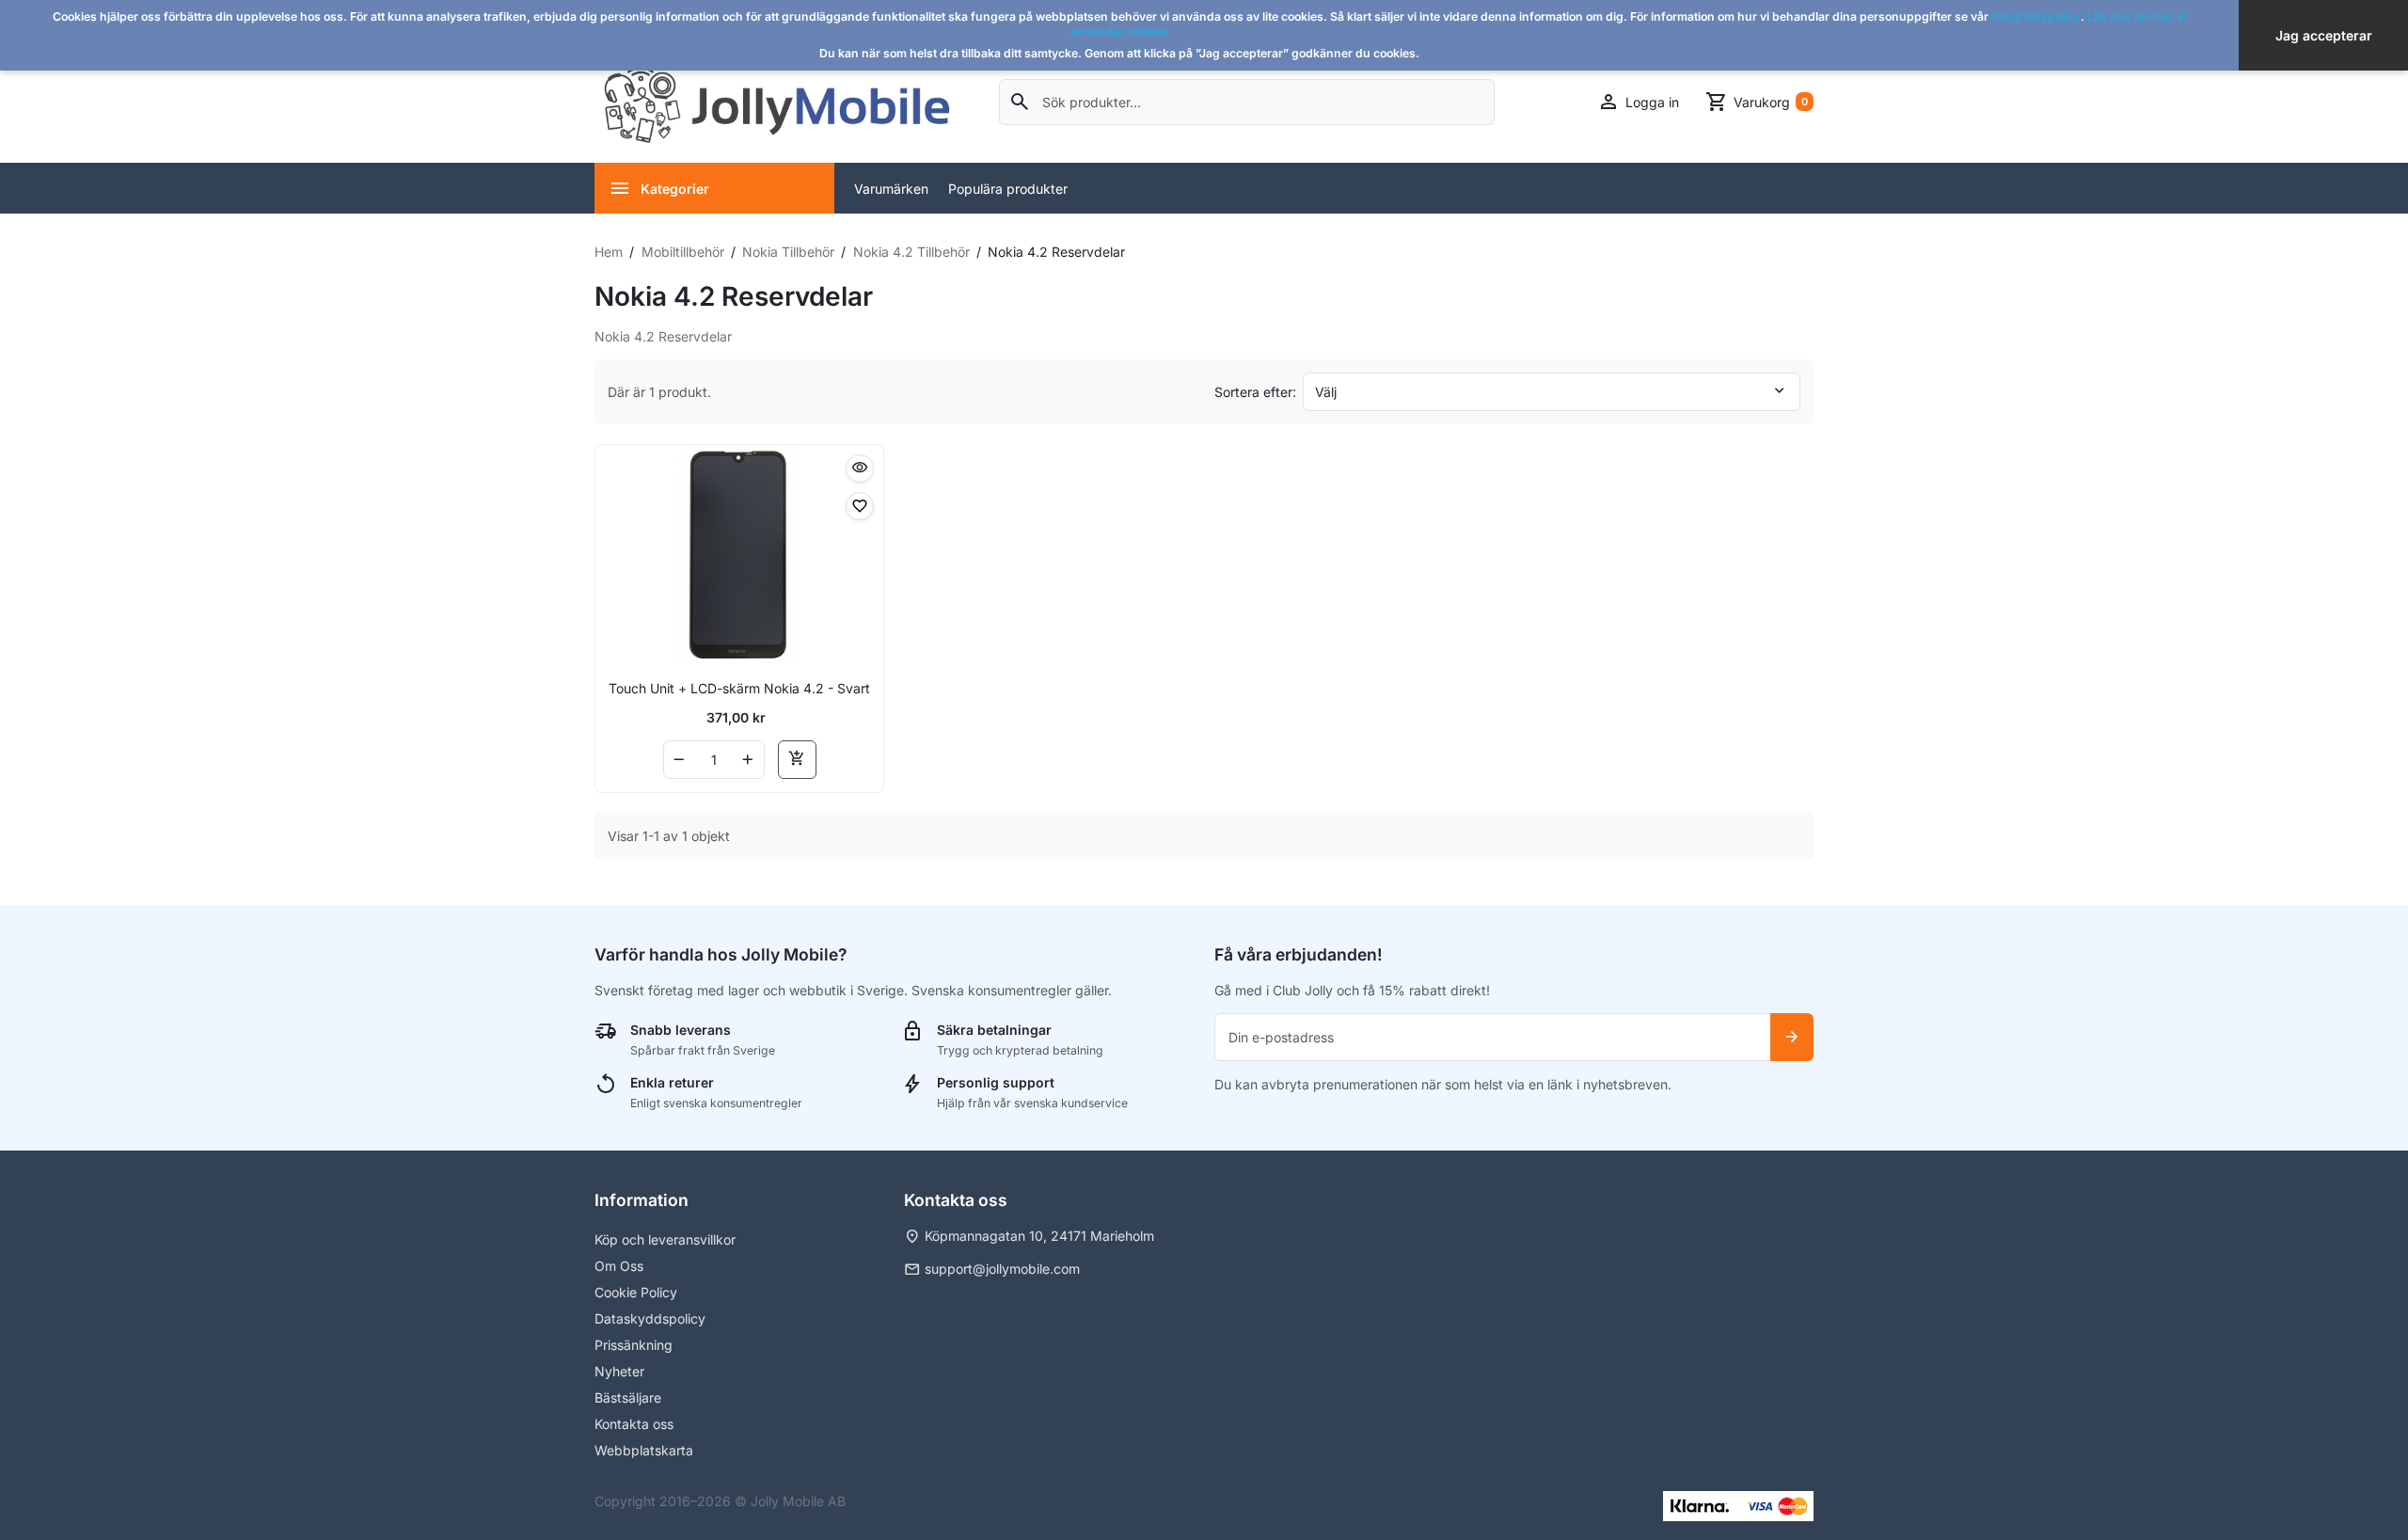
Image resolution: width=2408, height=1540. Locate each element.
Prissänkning (634, 1345)
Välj (1326, 392)
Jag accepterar (2324, 35)
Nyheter (619, 1371)
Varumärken (891, 189)
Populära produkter (1008, 189)
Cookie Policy (636, 1292)
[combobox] (1247, 102)
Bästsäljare (628, 1397)
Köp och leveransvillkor (665, 1239)
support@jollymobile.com (1002, 1269)
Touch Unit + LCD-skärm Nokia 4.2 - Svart (739, 688)
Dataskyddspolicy (650, 1318)
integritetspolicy (2036, 16)
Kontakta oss (634, 1424)
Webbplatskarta (644, 1450)
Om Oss (619, 1266)
